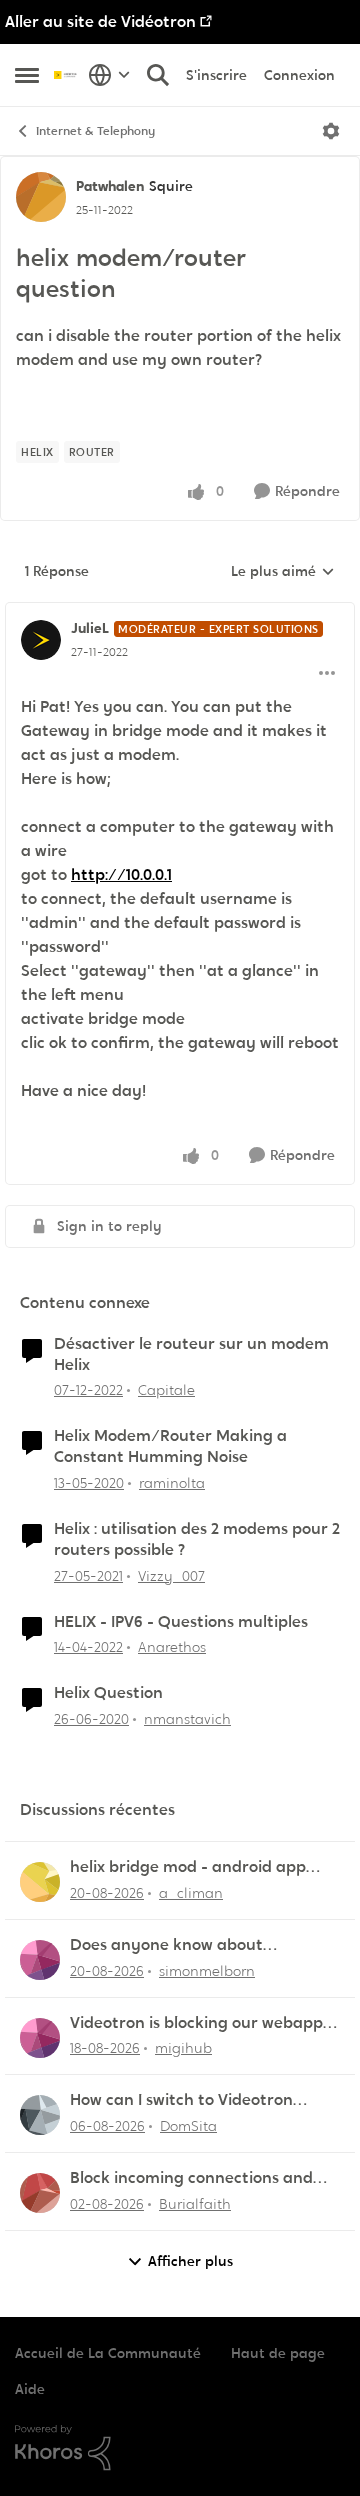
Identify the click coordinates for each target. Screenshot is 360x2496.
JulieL (90, 628)
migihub (183, 2048)
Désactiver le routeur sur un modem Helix (191, 1354)
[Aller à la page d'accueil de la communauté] (66, 74)
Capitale (166, 1390)
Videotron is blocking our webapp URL (196, 2023)
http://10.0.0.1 (121, 874)
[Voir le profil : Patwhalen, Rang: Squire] (41, 197)
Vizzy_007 (171, 1576)
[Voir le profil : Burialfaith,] (40, 2193)
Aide (30, 2389)
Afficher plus (190, 2261)
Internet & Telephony (95, 131)
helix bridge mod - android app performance (188, 1867)
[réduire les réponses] (180, 612)
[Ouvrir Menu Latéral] (27, 75)
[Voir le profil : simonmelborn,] (40, 1960)
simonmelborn (207, 1971)
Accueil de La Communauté (108, 2353)
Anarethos (172, 1647)
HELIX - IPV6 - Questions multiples (181, 1622)
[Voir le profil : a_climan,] (40, 1882)
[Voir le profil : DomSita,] (40, 2115)
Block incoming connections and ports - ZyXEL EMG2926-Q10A (191, 2178)
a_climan (191, 1893)
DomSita (188, 2126)
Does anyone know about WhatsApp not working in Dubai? (194, 1945)
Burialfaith (195, 2204)
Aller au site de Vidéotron (100, 21)
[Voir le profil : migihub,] (40, 2038)
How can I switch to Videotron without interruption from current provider (200, 2100)
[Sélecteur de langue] (109, 75)
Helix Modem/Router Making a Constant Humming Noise (170, 1446)
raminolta (172, 1483)
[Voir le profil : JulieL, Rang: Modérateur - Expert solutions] (41, 640)
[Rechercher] (158, 75)
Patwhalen (110, 186)
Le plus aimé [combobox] (283, 572)
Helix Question (108, 1693)
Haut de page (278, 2353)
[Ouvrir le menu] (331, 131)
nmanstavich (187, 1719)
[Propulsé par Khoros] (180, 2448)
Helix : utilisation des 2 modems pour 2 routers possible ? (197, 1539)
